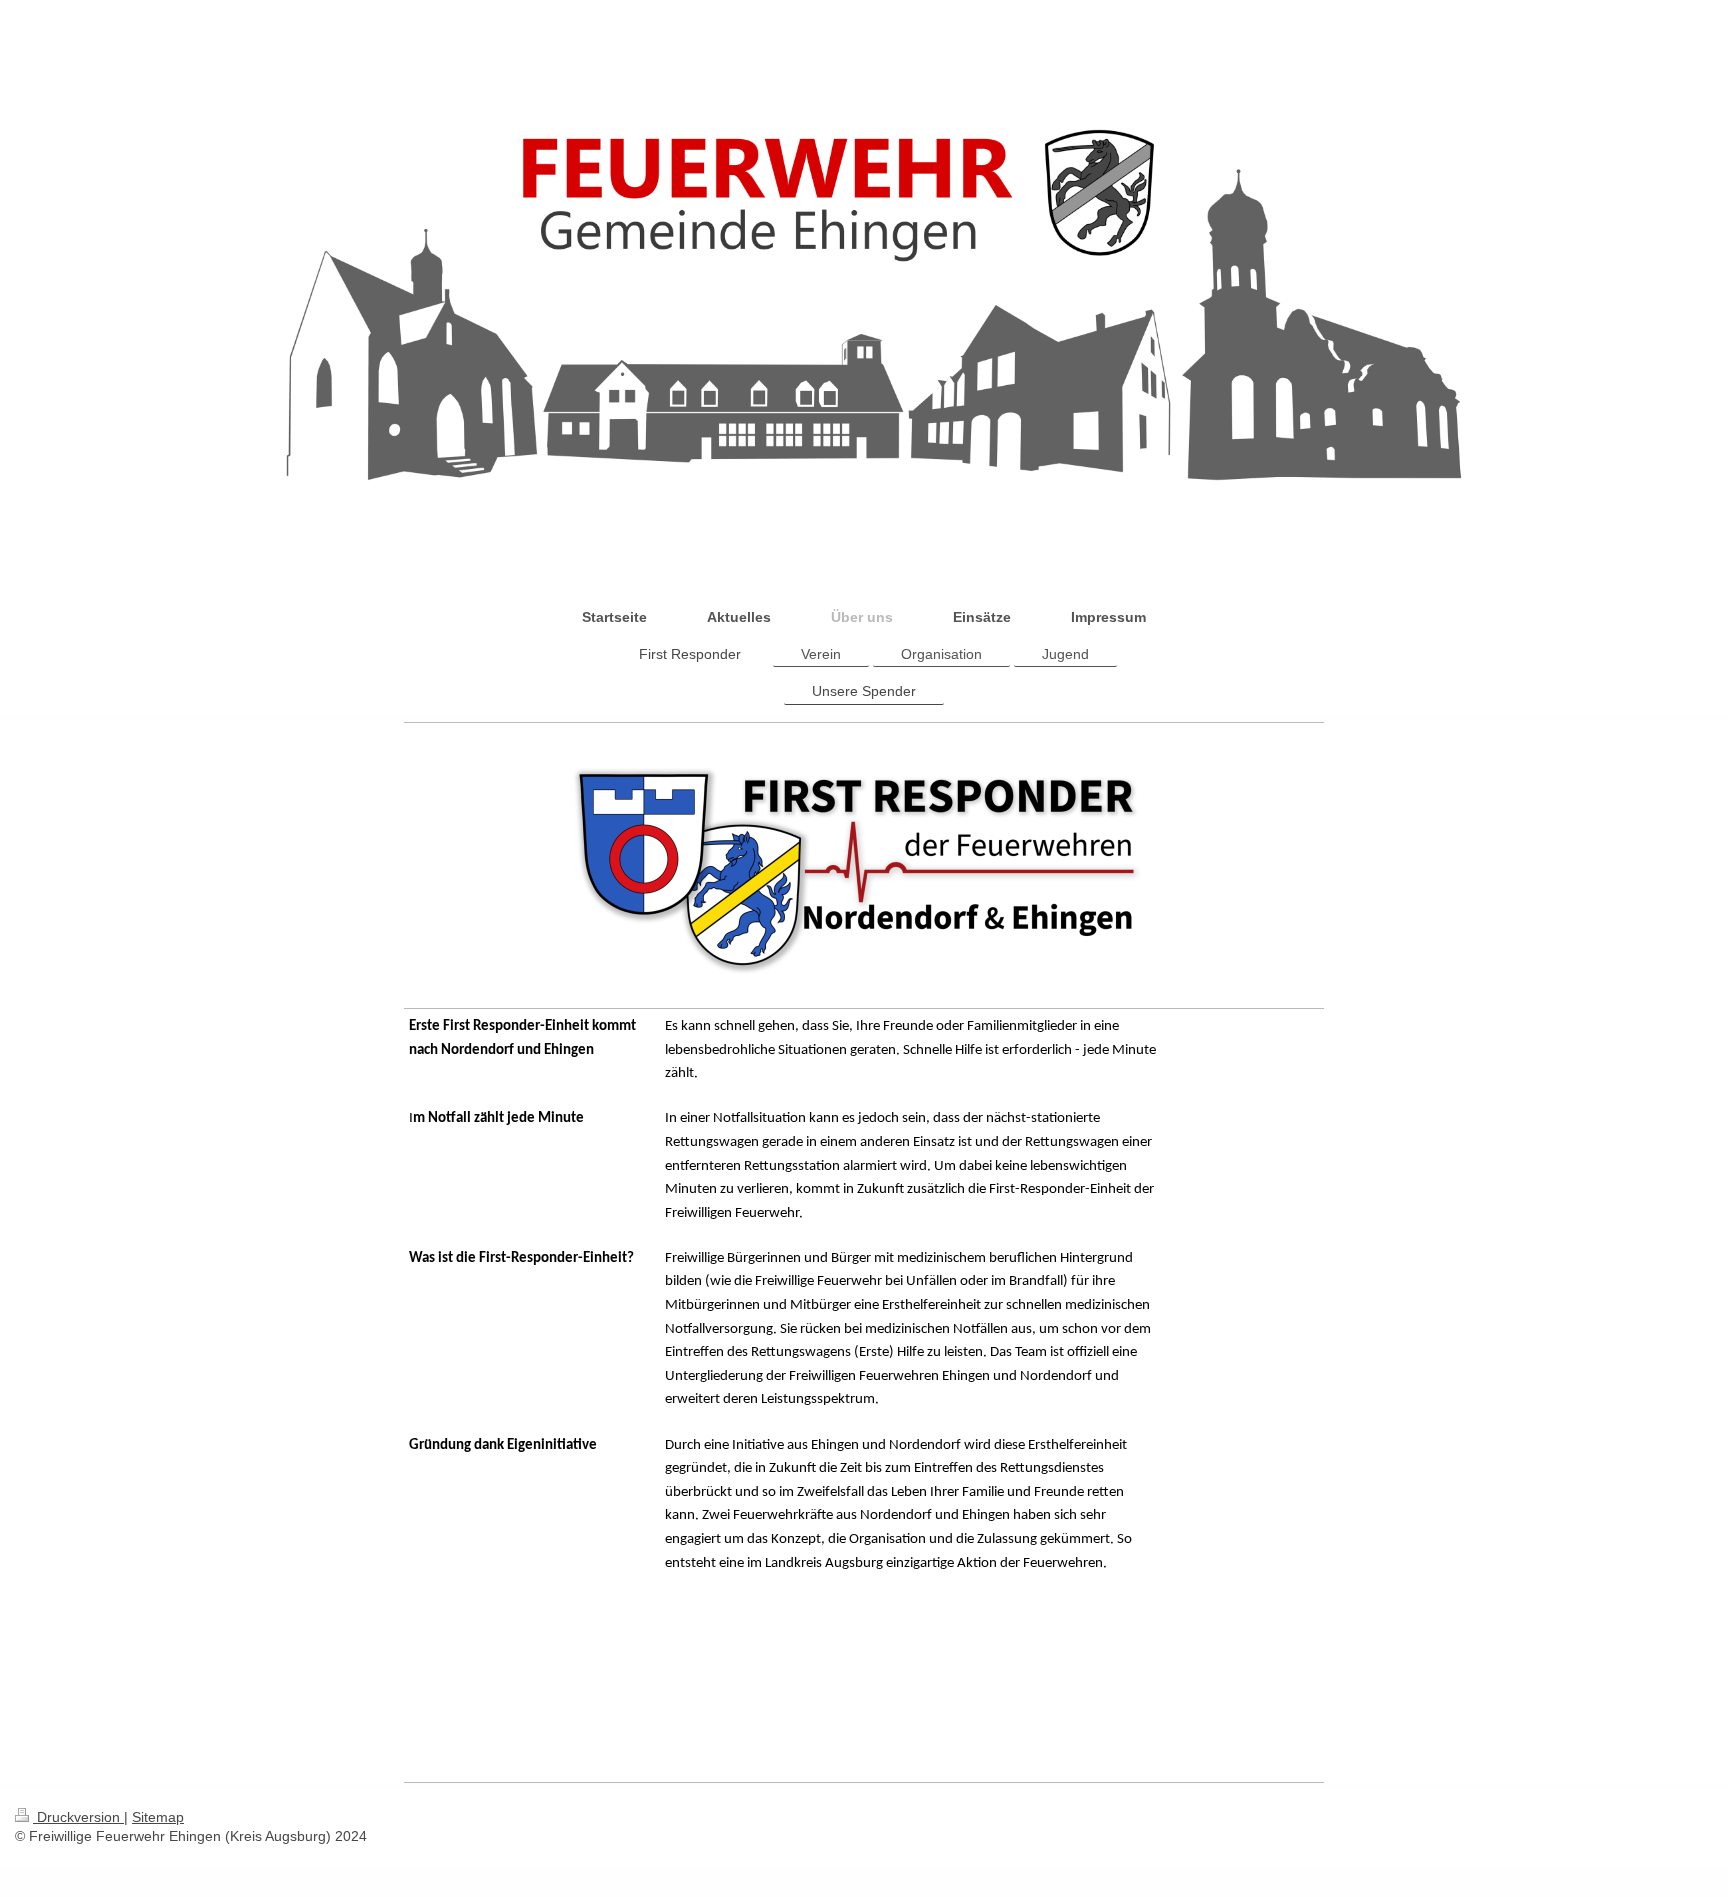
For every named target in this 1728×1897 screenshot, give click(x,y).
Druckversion (78, 1817)
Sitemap (158, 1817)
